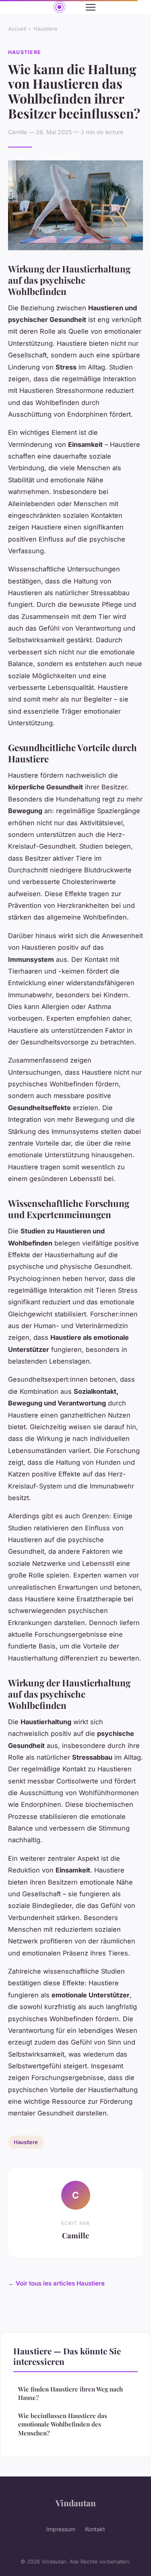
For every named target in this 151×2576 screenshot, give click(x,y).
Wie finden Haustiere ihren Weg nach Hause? (70, 2393)
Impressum (61, 2529)
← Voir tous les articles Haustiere (56, 2283)
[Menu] (91, 7)
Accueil (17, 29)
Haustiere (46, 29)
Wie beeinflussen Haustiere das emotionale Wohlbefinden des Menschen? (63, 2424)
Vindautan (76, 2503)
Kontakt (95, 2529)
